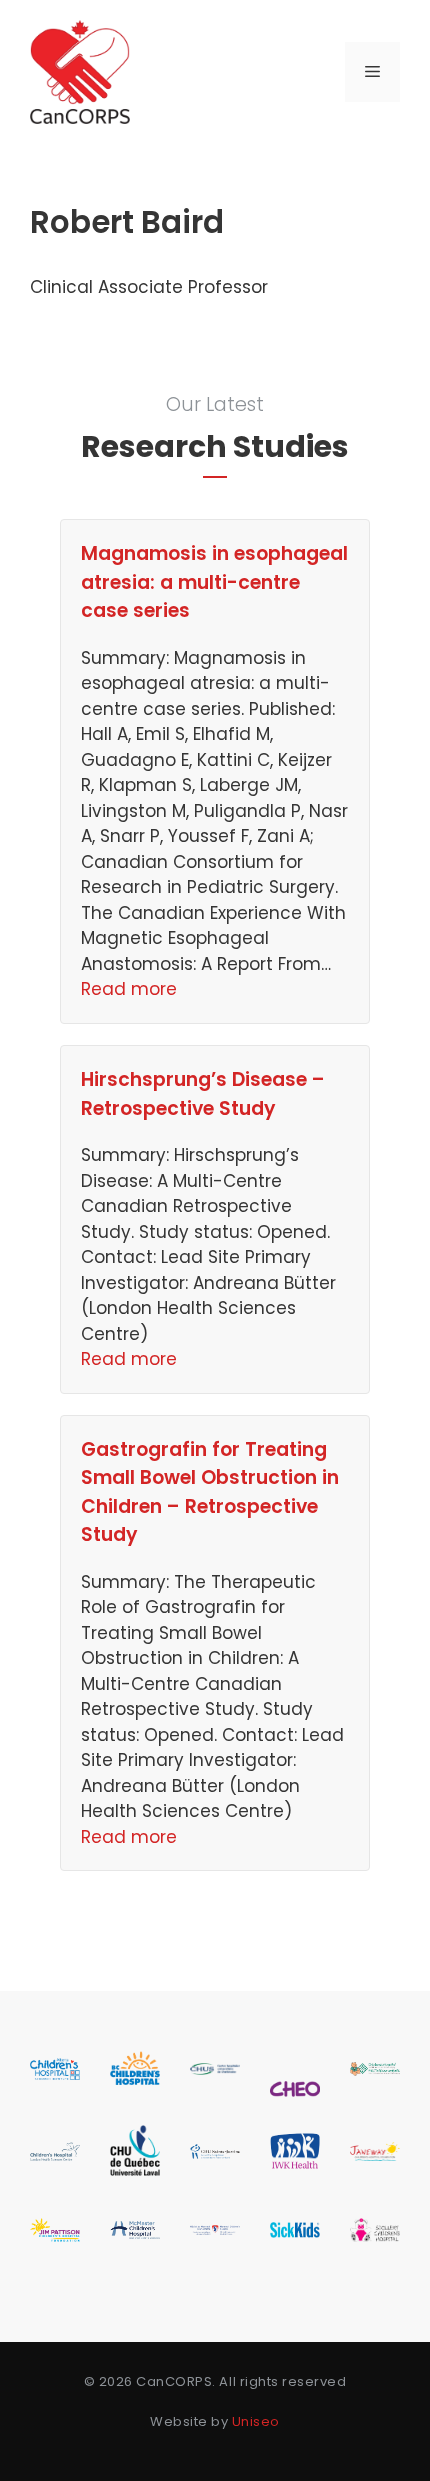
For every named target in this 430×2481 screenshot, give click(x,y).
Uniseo (256, 2421)
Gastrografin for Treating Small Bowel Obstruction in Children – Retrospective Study (210, 1492)
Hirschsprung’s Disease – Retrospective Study (203, 1094)
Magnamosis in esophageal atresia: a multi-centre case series (214, 582)
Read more (129, 989)
